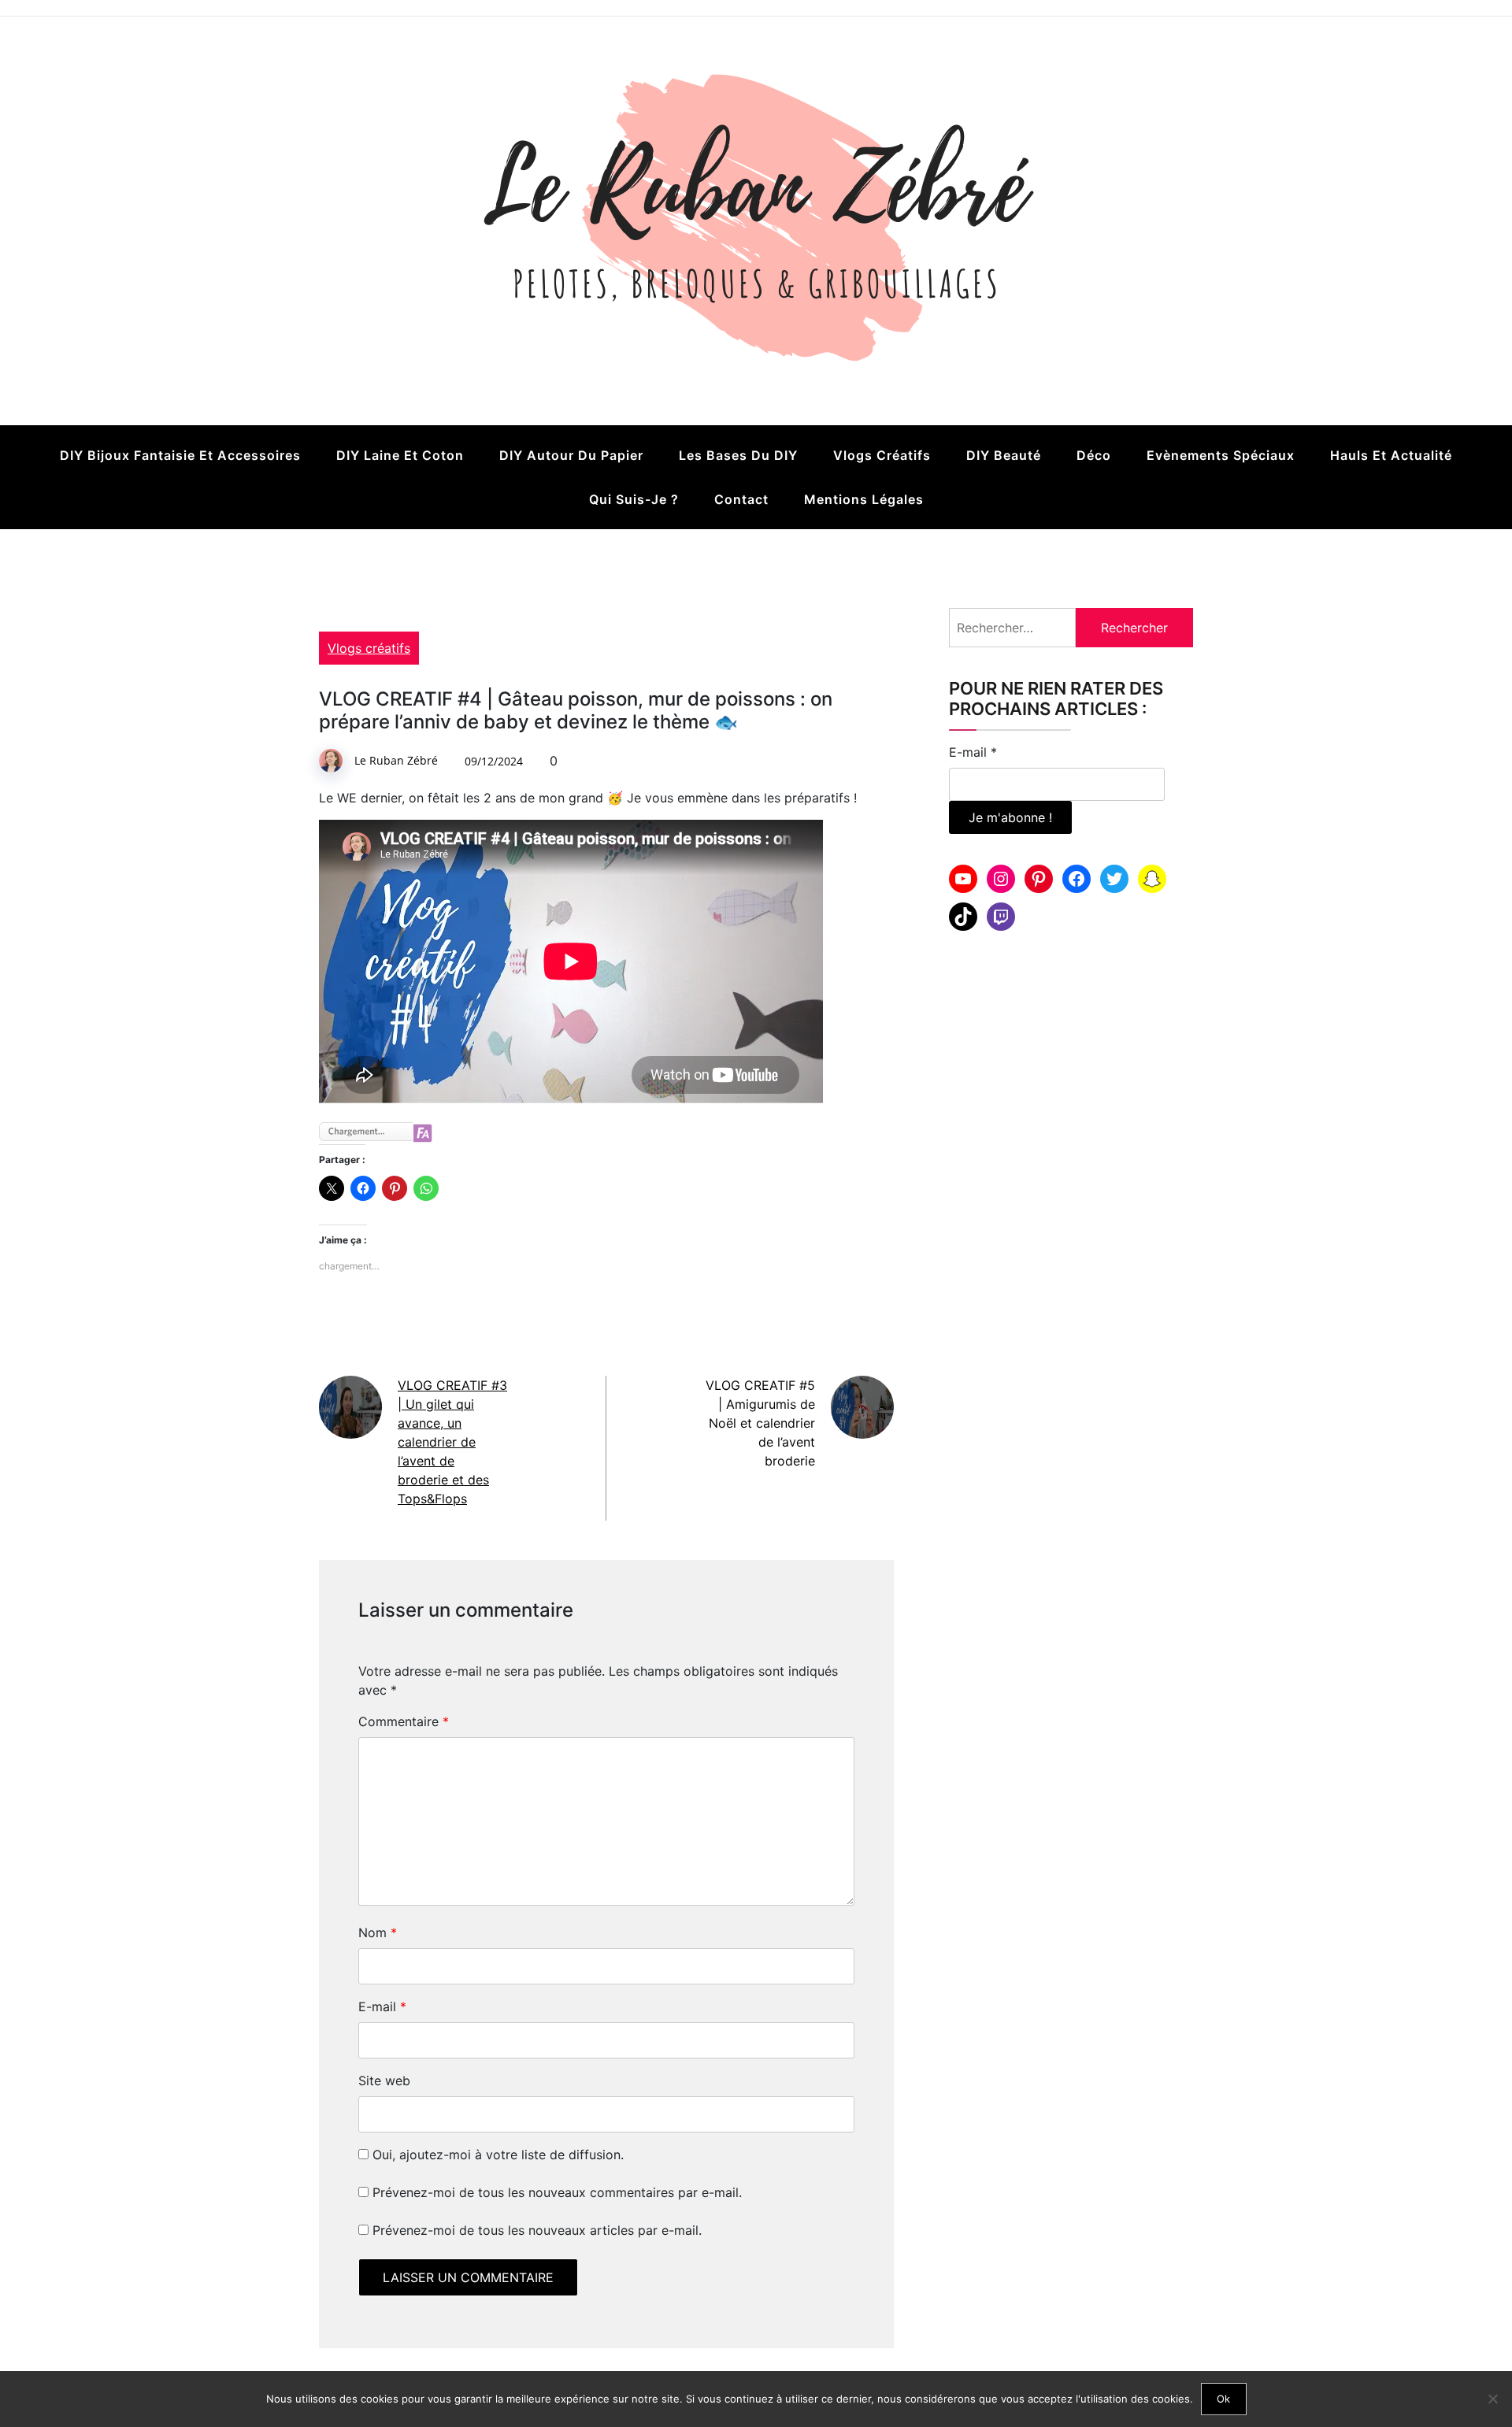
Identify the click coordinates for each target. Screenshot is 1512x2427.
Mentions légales (864, 499)
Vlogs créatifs (882, 455)
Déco (1094, 455)
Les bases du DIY (738, 455)
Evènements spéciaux (1221, 455)
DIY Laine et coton (400, 455)
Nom (378, 1932)
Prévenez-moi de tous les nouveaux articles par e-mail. (537, 2230)
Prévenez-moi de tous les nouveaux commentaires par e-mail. (557, 2192)
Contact (741, 499)
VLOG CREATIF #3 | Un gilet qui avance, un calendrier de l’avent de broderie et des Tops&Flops (452, 1442)
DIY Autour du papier (571, 455)
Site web (384, 2081)
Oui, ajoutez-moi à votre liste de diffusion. (496, 2155)
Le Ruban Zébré (396, 760)
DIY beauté (1004, 455)
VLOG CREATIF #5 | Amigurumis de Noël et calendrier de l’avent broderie (760, 1423)
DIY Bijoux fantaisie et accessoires (180, 455)
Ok (1223, 2399)
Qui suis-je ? (634, 499)
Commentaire (404, 1721)
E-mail (382, 2006)
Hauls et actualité (1391, 455)
